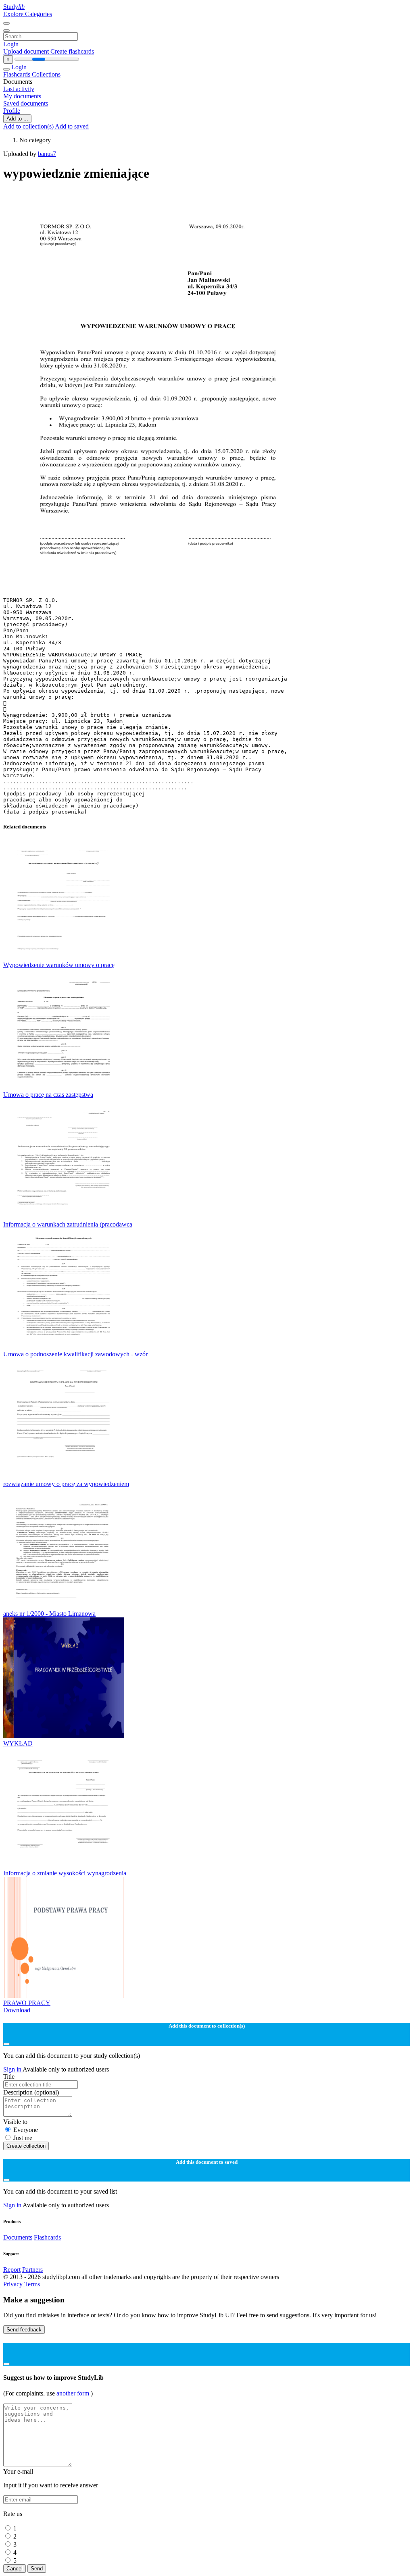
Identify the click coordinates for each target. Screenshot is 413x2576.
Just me (23, 2138)
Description (31, 2092)
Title (9, 2077)
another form (74, 2393)
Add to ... (17, 119)
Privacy (14, 2284)
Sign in (13, 2069)
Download (17, 2010)
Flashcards (18, 74)
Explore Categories (28, 14)
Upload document (27, 51)
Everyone (26, 2130)
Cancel (15, 2569)
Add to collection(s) (29, 126)
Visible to (15, 2122)
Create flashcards (72, 51)
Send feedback (24, 2330)
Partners (32, 2270)
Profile (12, 111)
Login (11, 44)
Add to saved (72, 126)
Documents (18, 2237)
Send (37, 2569)
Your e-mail (18, 2471)
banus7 (47, 154)
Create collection (26, 2146)
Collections (46, 74)
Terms (32, 2284)
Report (12, 2270)
